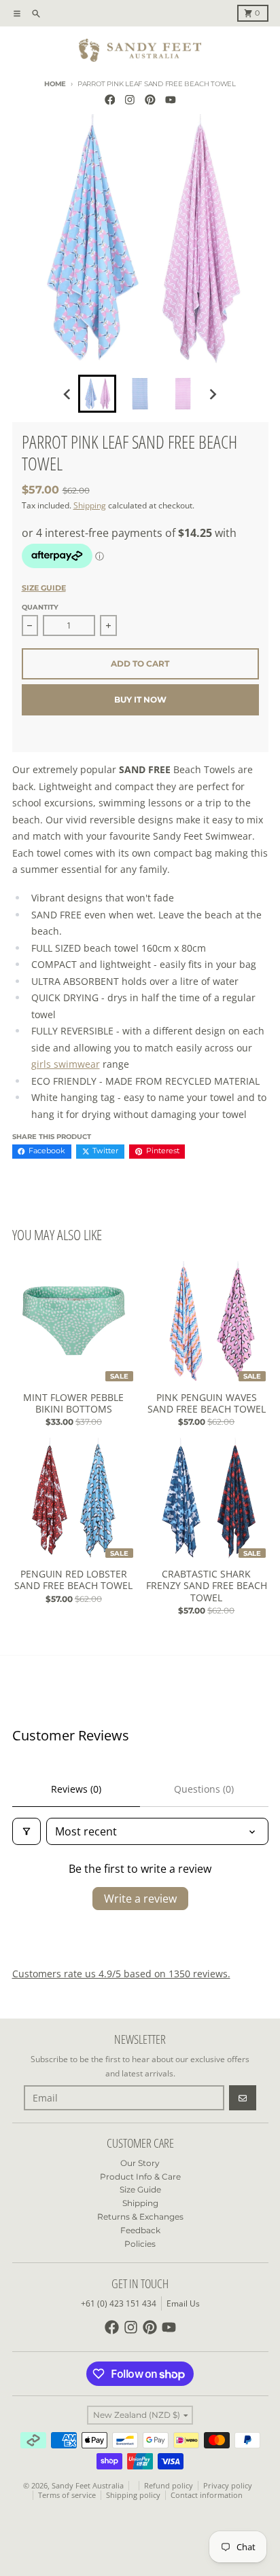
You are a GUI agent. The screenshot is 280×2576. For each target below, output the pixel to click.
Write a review (140, 1899)
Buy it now (140, 699)
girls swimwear (66, 1064)
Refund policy (169, 2486)
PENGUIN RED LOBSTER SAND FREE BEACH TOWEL (73, 1580)
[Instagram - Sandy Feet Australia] (130, 99)
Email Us (183, 2303)
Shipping (90, 505)
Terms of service (67, 2495)
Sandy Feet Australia (88, 2486)
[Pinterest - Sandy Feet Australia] (151, 99)
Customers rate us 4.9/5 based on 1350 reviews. (121, 1974)
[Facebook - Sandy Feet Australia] (110, 99)
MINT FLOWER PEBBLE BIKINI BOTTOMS (73, 1403)
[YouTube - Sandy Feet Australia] (170, 99)
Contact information (207, 2495)
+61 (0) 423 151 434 (119, 2303)
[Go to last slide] (68, 394)
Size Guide (44, 588)
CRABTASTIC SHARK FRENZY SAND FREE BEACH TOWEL (207, 1586)
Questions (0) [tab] (204, 1789)
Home (55, 84)
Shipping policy (133, 2495)
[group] (97, 394)
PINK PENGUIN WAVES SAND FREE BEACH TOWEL (207, 1403)
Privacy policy (228, 2486)
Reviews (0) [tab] (76, 1789)
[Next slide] (213, 394)
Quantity (40, 607)
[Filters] (27, 1831)
